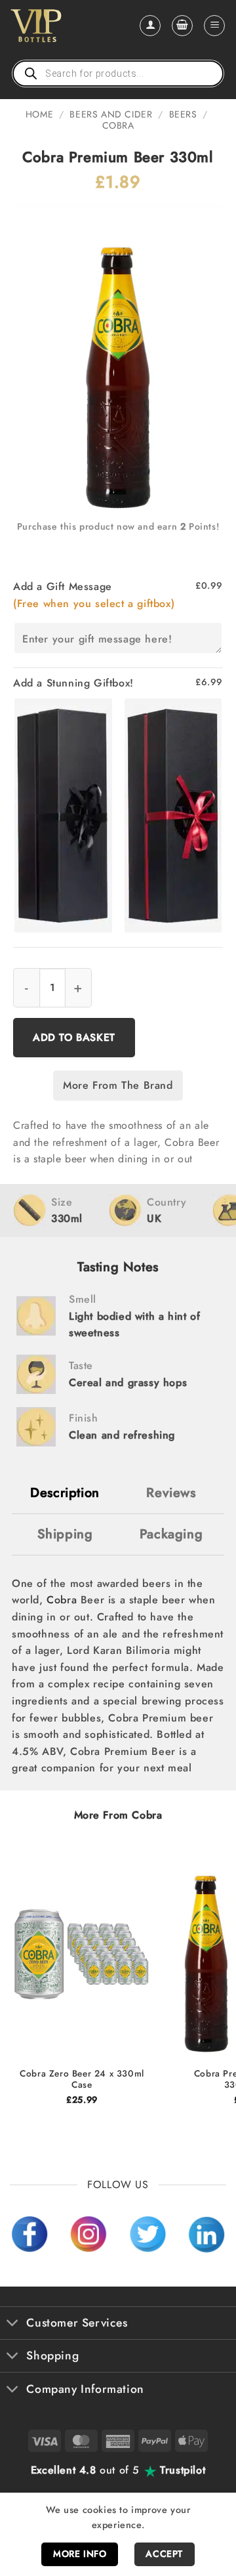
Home (39, 114)
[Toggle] (13, 2324)
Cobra (118, 125)
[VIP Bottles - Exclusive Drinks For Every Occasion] (65, 26)
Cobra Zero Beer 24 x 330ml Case (82, 2080)
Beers (183, 114)
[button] (182, 26)
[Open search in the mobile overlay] (118, 74)
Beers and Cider (111, 114)
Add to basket (74, 1037)
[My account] (150, 26)
